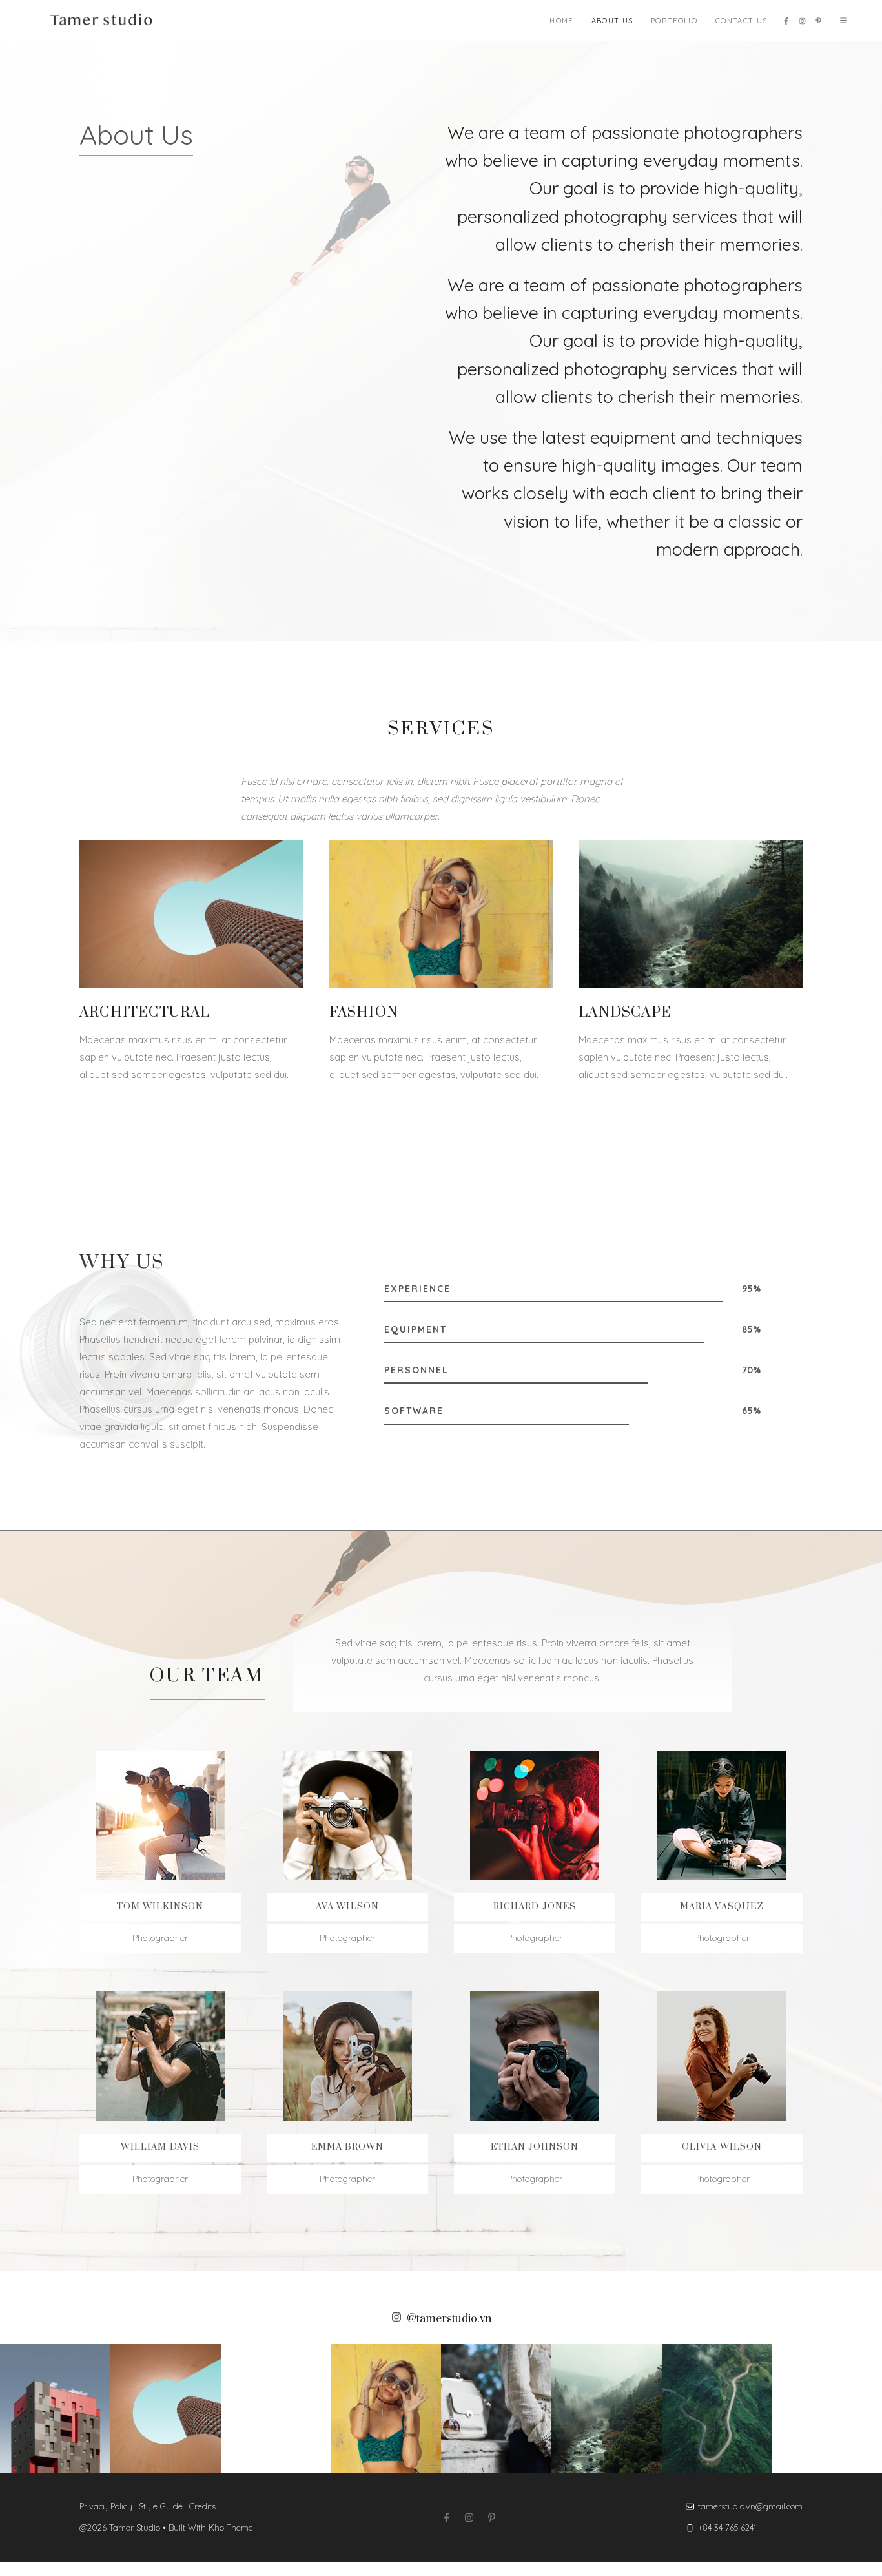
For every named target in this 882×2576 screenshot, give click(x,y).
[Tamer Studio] (104, 21)
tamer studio (135, 2528)
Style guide (161, 2506)
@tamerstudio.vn (449, 2319)
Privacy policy (106, 2506)
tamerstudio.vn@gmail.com (750, 2506)
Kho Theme (231, 2528)
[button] (844, 21)
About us (612, 21)
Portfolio (674, 21)
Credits (202, 2506)
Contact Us (741, 21)
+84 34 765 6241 (727, 2528)
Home (561, 21)
